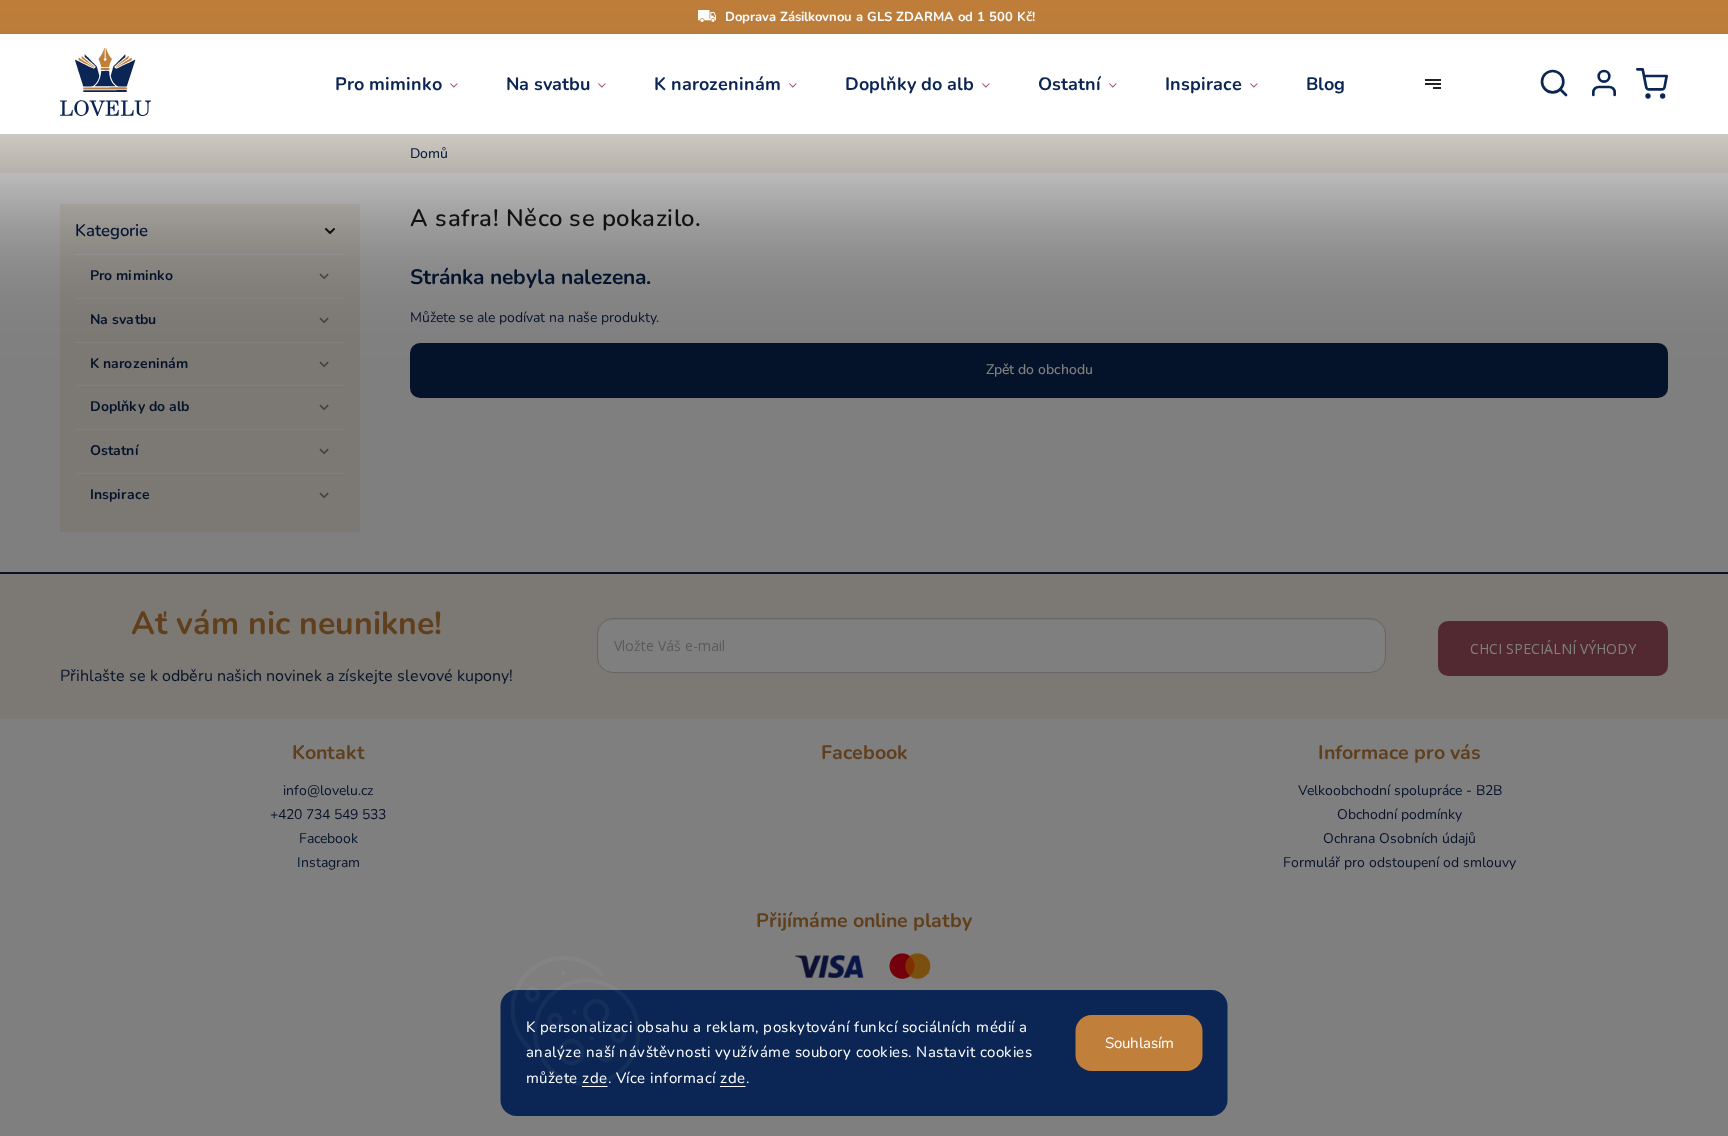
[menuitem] (408, 84)
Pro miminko (131, 275)
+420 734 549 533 (328, 814)
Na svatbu (123, 319)
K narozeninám (139, 363)
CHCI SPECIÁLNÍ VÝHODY (1553, 648)
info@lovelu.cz (328, 790)
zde (595, 1078)
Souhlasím (1139, 1043)
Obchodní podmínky (1399, 814)
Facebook (328, 838)
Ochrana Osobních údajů (1399, 838)
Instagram (328, 862)
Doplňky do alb (139, 406)
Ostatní (114, 450)
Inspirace (120, 494)
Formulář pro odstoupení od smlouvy (1399, 862)
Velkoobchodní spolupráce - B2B (1400, 790)
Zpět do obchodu (1039, 369)
